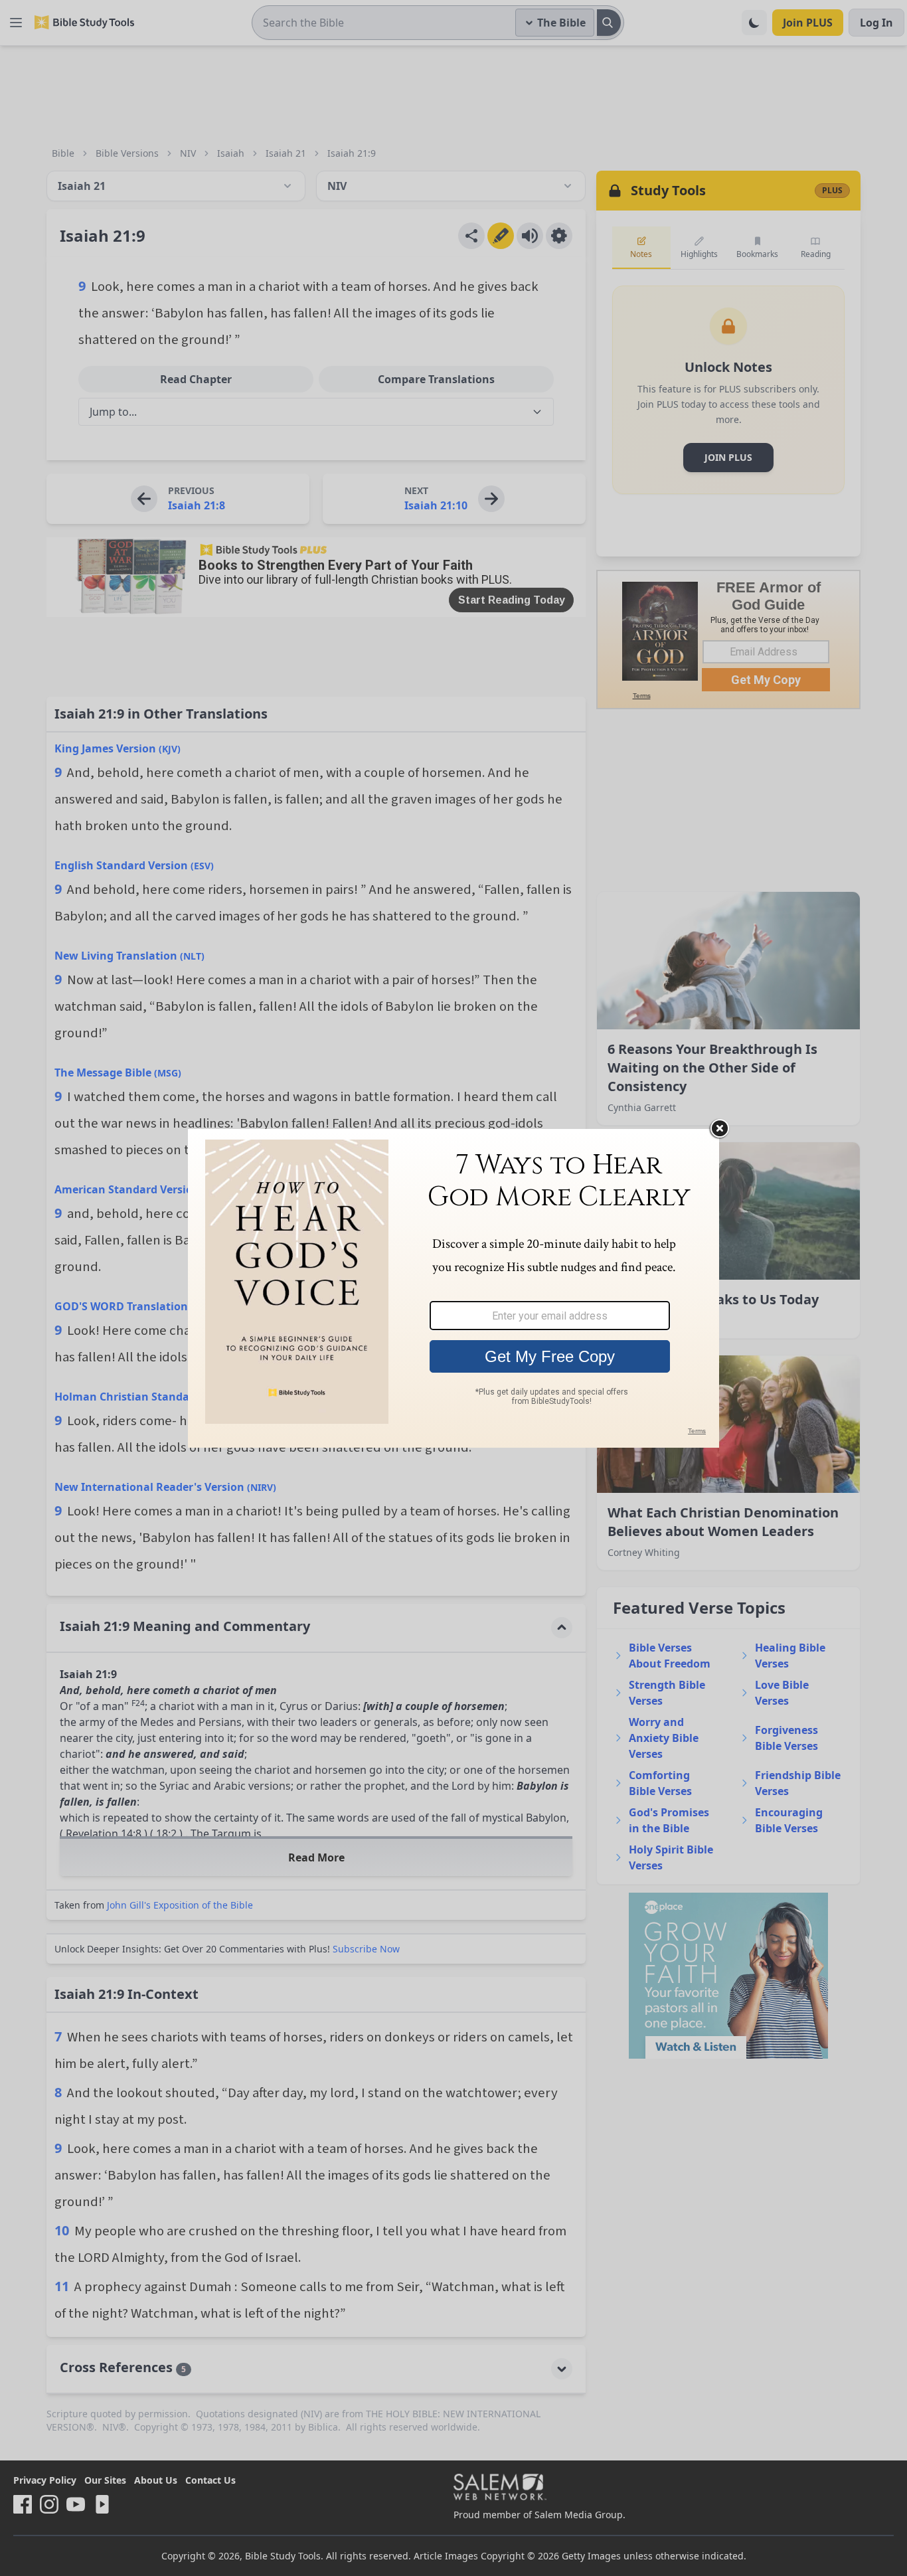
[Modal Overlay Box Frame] (453, 1288)
